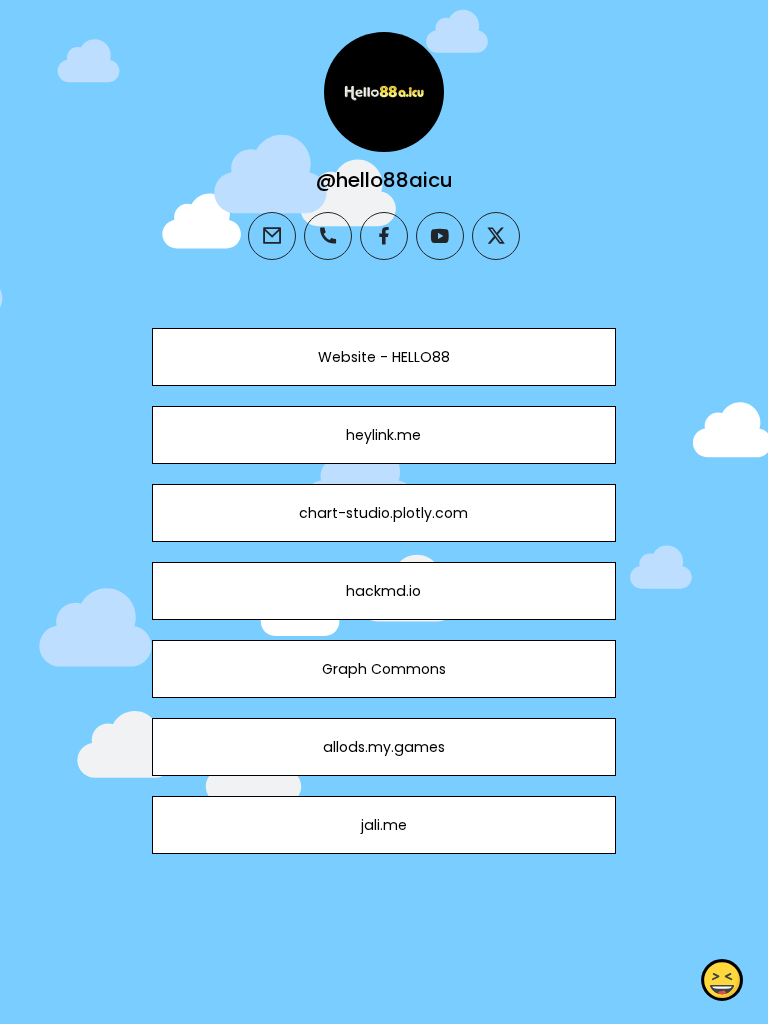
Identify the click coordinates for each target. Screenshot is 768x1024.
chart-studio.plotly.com (383, 513)
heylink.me (383, 435)
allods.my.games (384, 747)
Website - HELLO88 (384, 357)
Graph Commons (384, 669)
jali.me (384, 825)
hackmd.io (383, 591)
